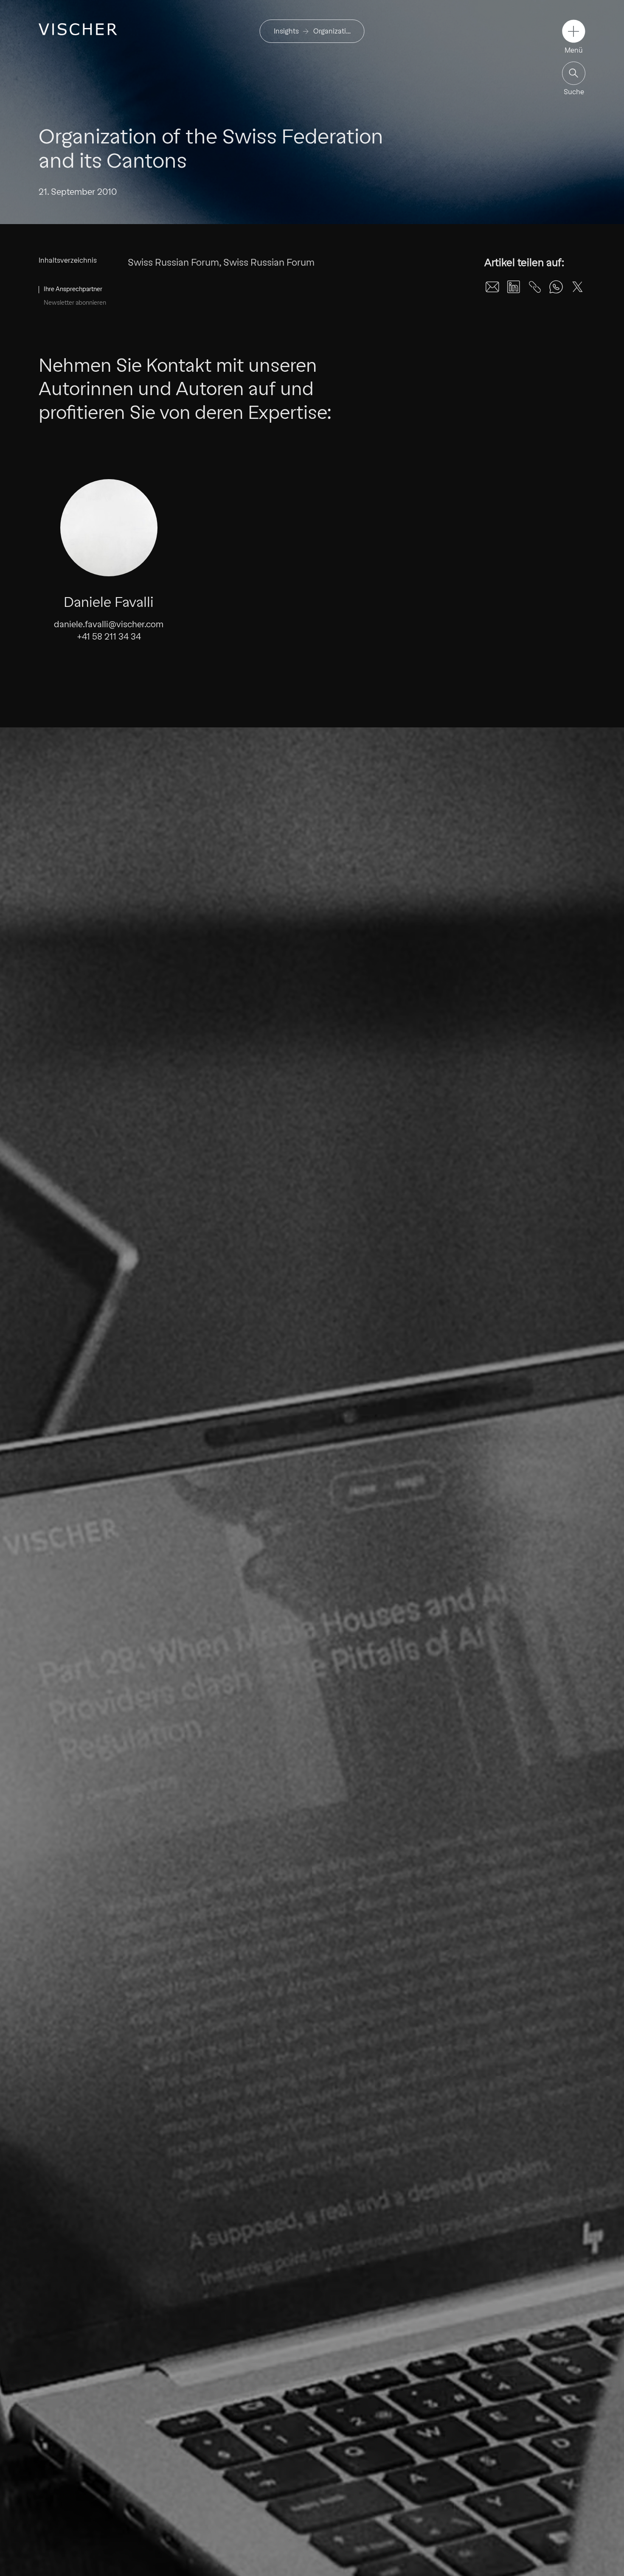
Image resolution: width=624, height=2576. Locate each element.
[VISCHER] (78, 29)
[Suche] (574, 73)
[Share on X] (577, 287)
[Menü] (574, 31)
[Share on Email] (492, 287)
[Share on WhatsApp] (556, 287)
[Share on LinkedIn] (514, 287)
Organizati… (332, 31)
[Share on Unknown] (535, 287)
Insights (286, 31)
